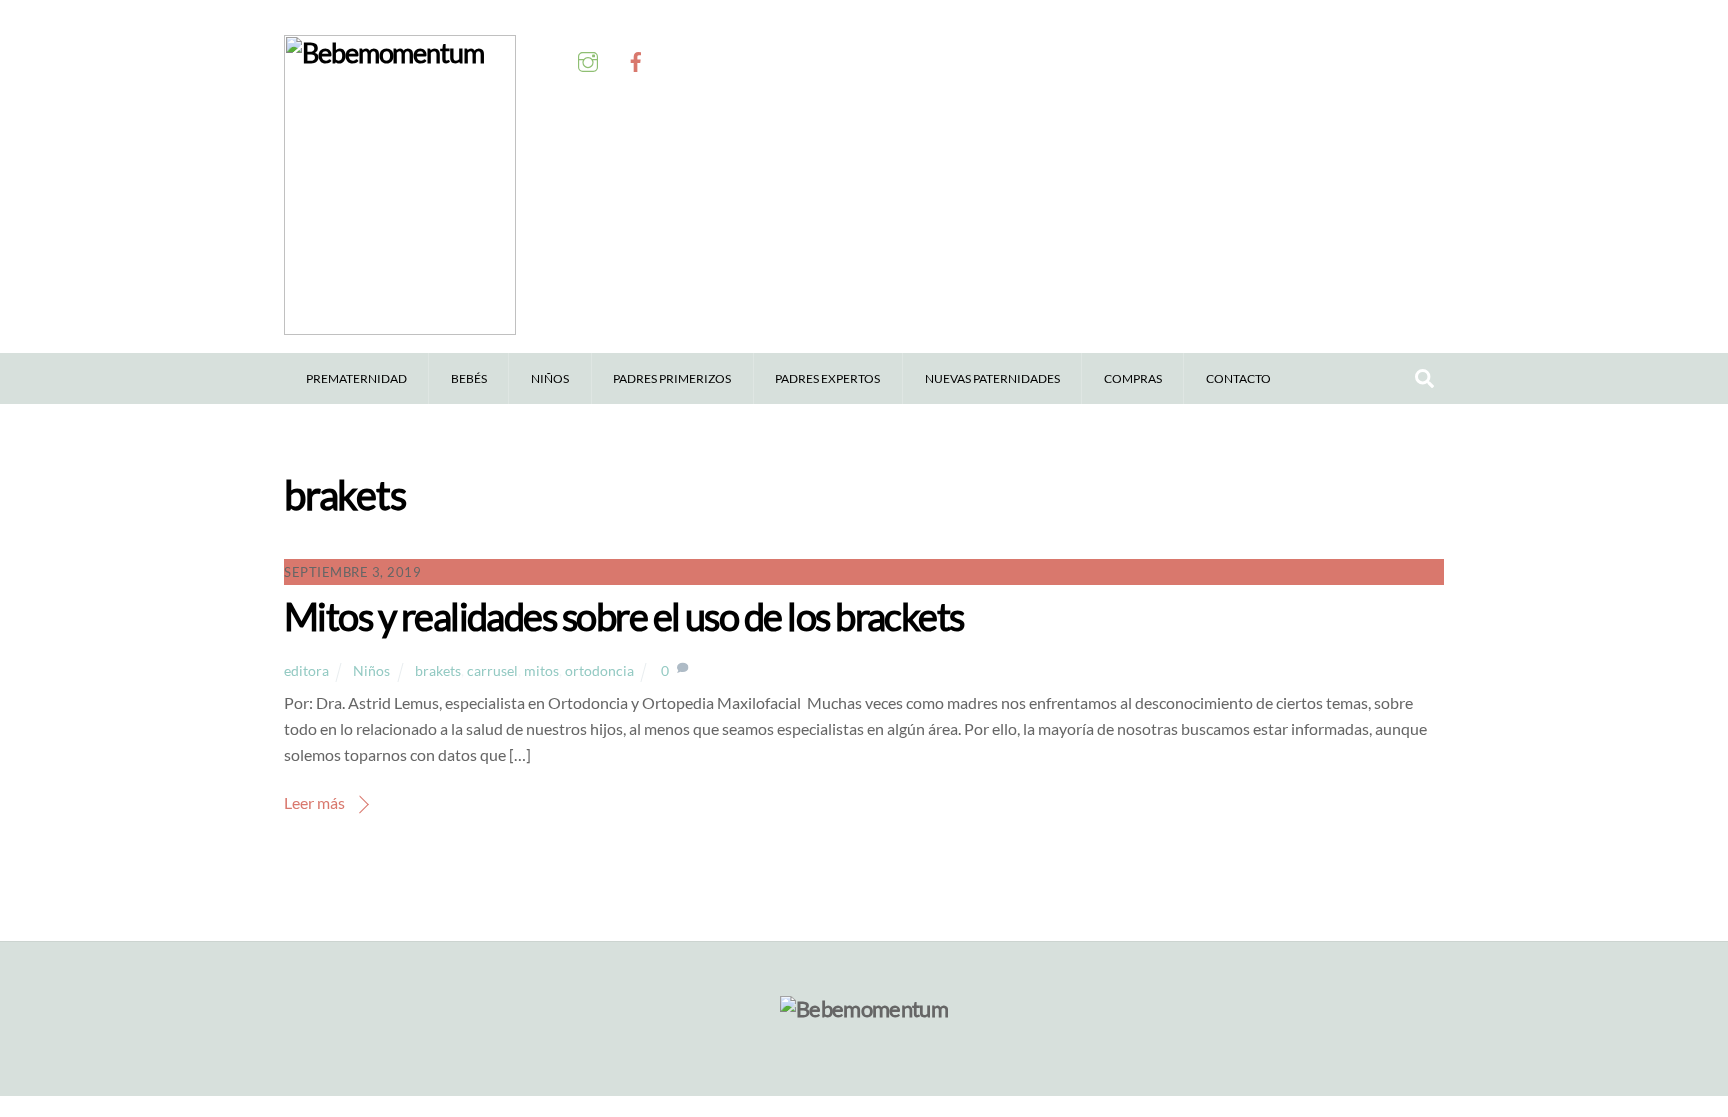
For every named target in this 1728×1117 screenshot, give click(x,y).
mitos (541, 670)
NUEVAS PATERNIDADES (992, 378)
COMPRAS (1133, 378)
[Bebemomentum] (400, 324)
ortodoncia (599, 670)
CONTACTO (1238, 378)
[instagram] (588, 61)
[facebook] (636, 61)
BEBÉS (469, 378)
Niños (371, 670)
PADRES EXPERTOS (827, 378)
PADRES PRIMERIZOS (672, 378)
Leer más (314, 802)
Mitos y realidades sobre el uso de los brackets (624, 616)
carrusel (492, 670)
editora (306, 670)
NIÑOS (550, 378)
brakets (438, 670)
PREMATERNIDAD (356, 378)
